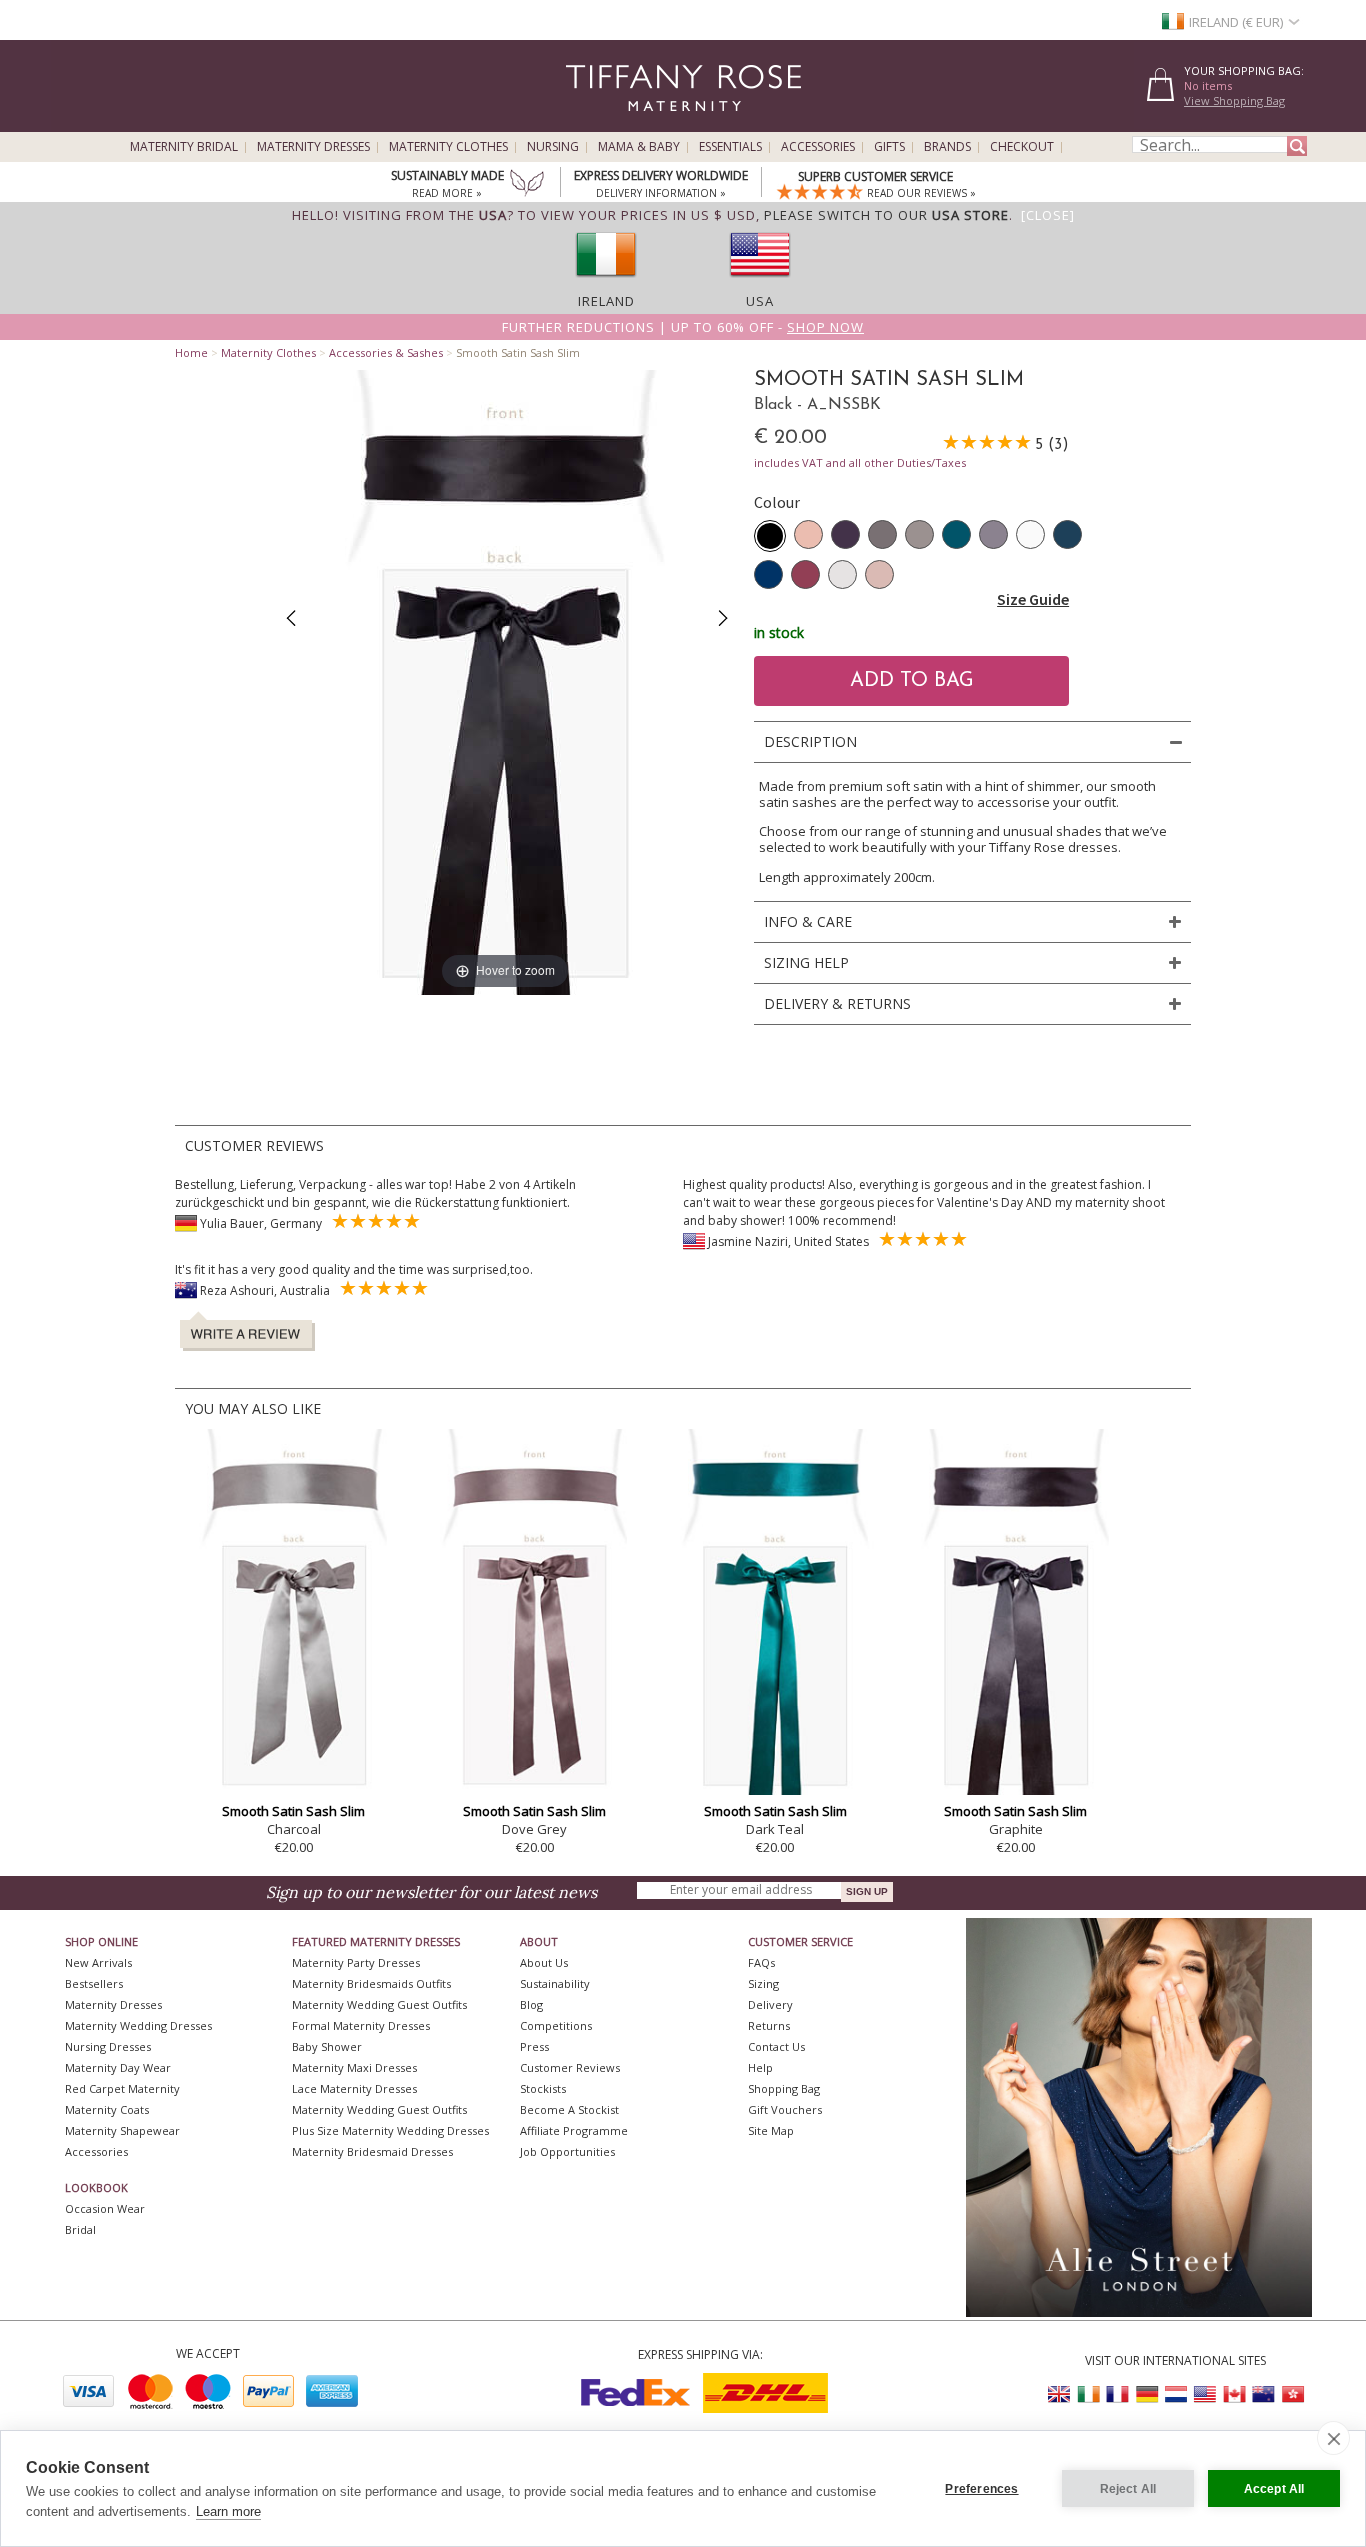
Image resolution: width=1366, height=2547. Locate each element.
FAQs (761, 1962)
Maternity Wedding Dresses (138, 2025)
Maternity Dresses (313, 147)
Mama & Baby (639, 147)
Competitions (556, 2025)
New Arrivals (98, 1962)
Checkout (1022, 147)
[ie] (606, 283)
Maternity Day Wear (118, 2067)
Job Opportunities (567, 2151)
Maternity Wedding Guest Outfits (379, 2004)
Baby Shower (327, 2046)
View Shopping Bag (1234, 100)
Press (534, 2046)
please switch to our (886, 215)
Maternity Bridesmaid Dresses (372, 2151)
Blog (531, 2004)
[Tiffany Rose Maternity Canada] (1234, 2394)
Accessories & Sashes (386, 352)
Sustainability (555, 1983)
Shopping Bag (784, 2088)
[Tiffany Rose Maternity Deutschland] (1147, 2394)
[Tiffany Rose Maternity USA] (1205, 2394)
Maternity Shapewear (122, 2130)
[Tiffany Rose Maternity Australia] (1263, 2394)
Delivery (770, 2004)
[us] (760, 283)
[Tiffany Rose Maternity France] (1118, 2394)
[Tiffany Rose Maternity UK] (1060, 2394)
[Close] (1048, 215)
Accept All (1274, 2489)
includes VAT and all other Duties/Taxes (860, 462)
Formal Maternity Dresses (361, 2025)
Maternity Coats (107, 2109)
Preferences (981, 2489)
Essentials (730, 147)
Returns (769, 2025)
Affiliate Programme (574, 2130)
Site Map (771, 2130)
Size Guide (1033, 599)
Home (191, 352)
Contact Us (776, 2046)
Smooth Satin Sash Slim (293, 1811)
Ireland (606, 301)
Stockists (543, 2088)
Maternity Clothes (448, 147)
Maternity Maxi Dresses (354, 2067)
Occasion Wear (105, 2208)
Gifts (889, 147)
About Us (544, 1962)
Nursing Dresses (108, 2046)
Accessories (818, 147)
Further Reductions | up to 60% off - (683, 327)
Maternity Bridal (184, 147)
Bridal (80, 2229)
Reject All (1128, 2489)
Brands (947, 147)
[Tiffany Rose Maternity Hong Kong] (1292, 2394)
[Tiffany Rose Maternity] (592, 123)
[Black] (770, 536)
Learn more (228, 2511)
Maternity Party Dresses (356, 1962)
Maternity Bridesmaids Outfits (371, 1983)
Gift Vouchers (785, 2109)
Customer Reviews (570, 2067)
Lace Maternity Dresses (354, 2088)
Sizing (763, 1983)
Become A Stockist (569, 2109)
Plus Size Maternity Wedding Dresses (390, 2130)
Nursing (553, 147)
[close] (1333, 2438)
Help (760, 2067)
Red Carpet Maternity (122, 2088)
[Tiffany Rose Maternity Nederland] (1176, 2394)
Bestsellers (94, 1983)
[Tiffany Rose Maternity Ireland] (1089, 2394)
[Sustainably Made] (527, 185)
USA (760, 301)
